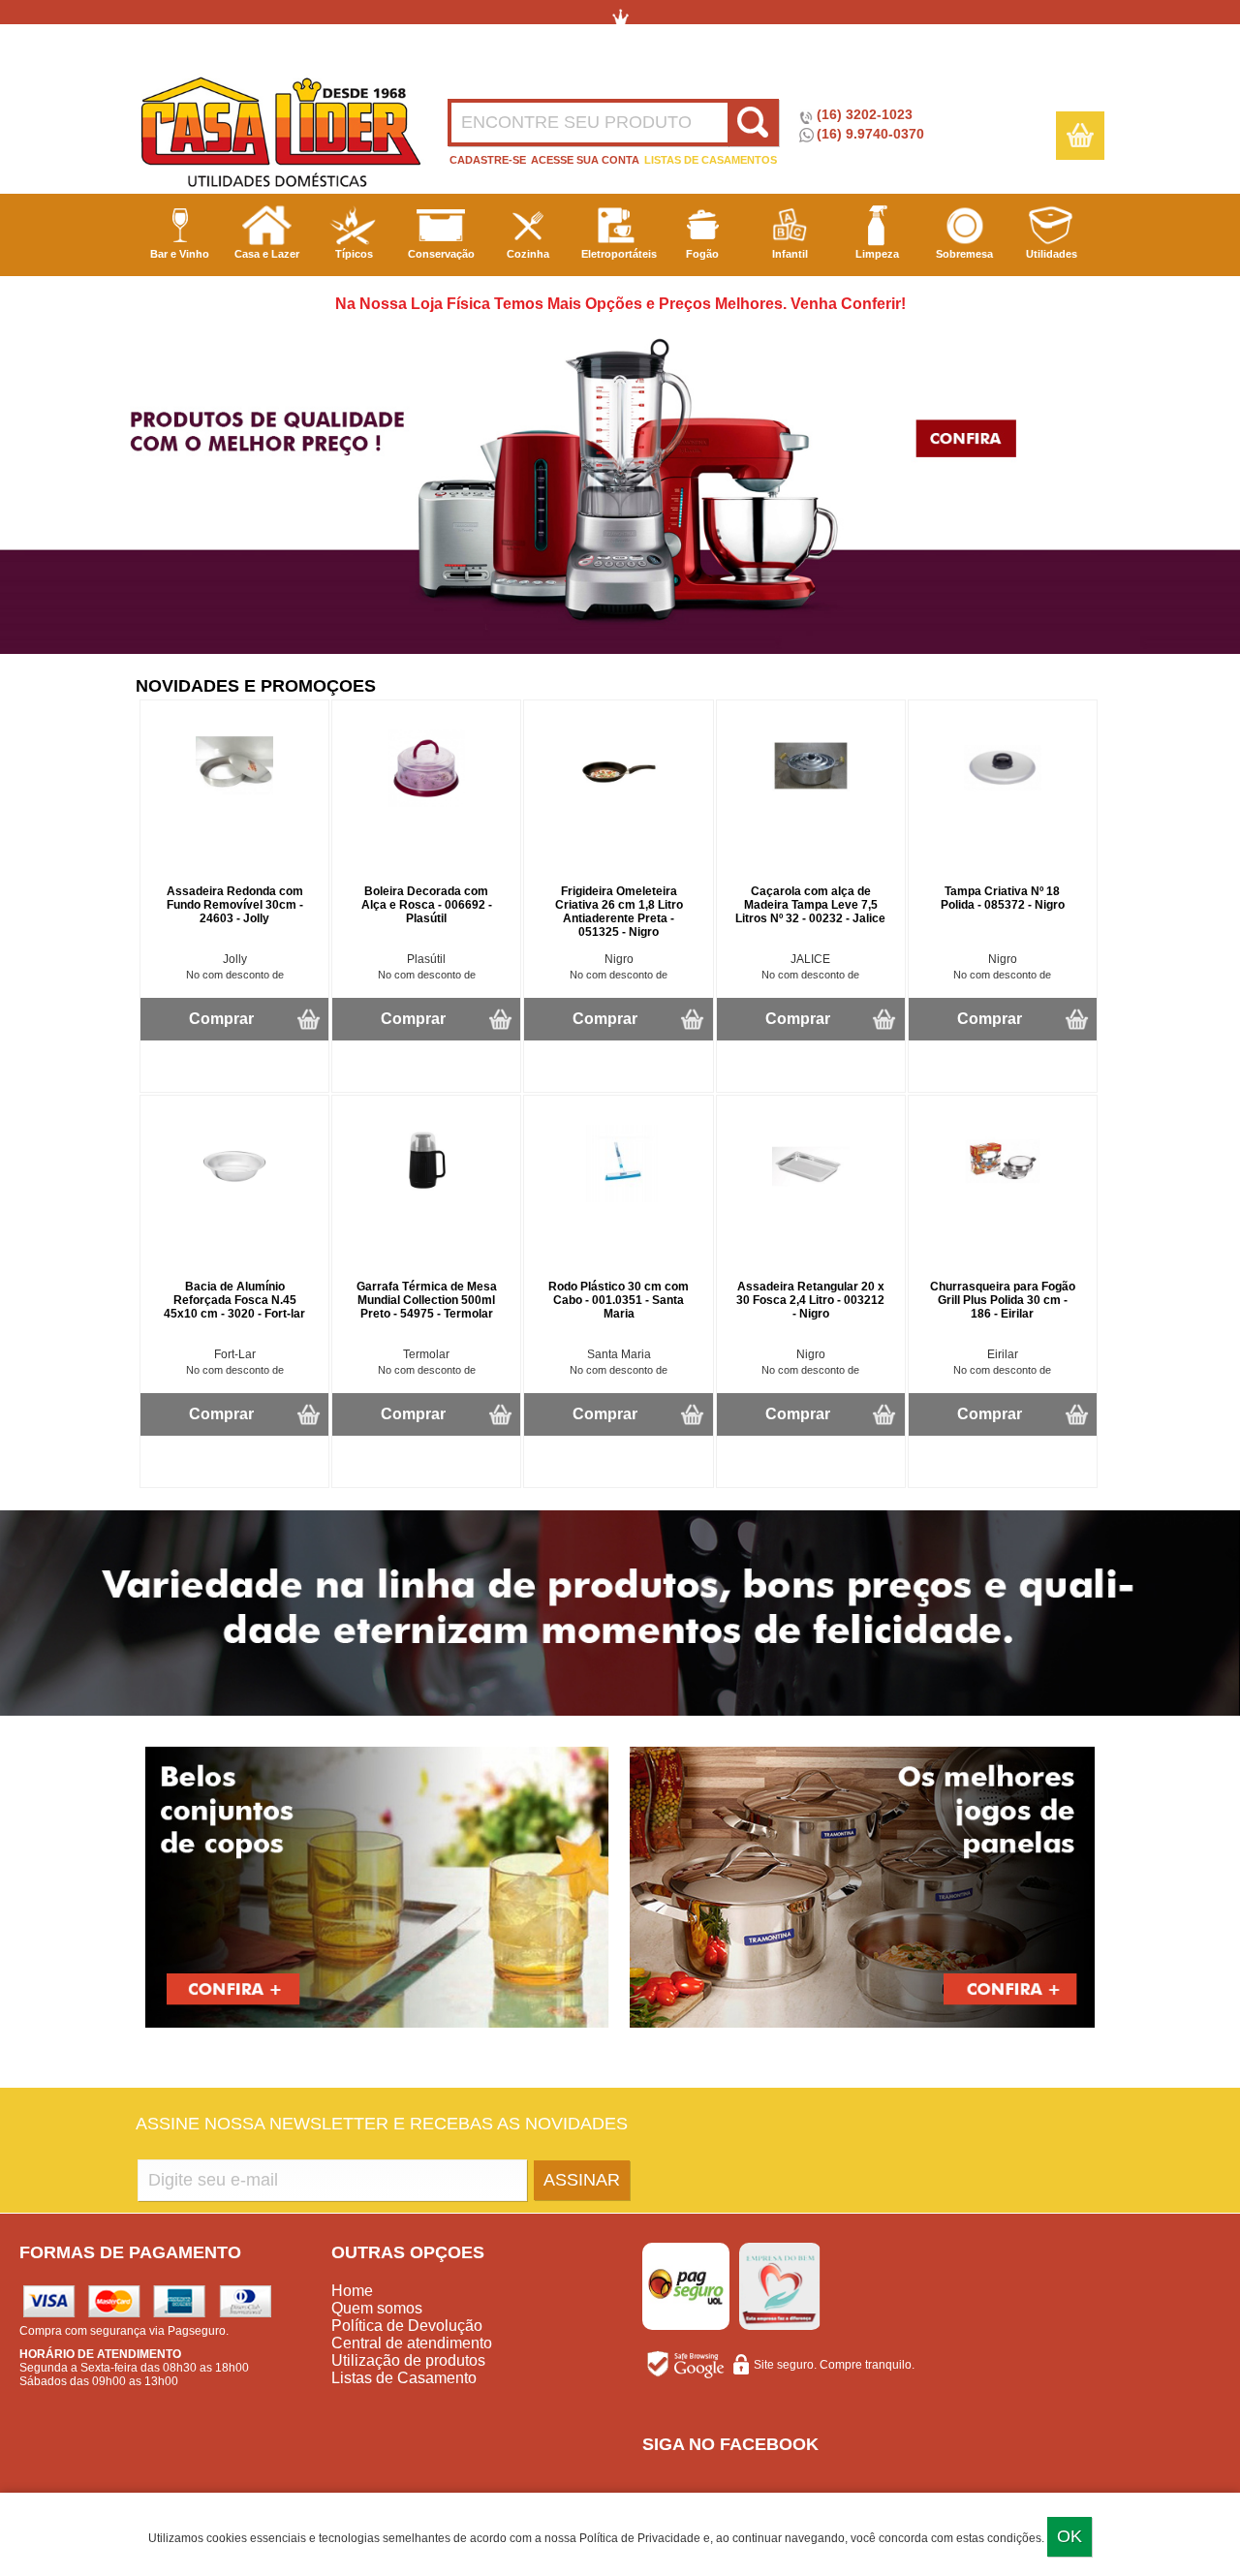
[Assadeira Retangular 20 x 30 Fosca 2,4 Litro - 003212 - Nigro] (811, 1198)
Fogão (702, 254)
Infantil (790, 254)
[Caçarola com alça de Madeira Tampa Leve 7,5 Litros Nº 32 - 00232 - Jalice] (811, 803)
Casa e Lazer (267, 254)
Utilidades (1052, 254)
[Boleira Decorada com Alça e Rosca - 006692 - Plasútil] (426, 803)
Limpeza (877, 254)
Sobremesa (964, 254)
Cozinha (528, 254)
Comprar (221, 1019)
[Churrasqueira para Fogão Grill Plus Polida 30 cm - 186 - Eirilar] (1003, 1198)
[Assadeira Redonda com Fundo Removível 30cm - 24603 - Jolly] (234, 803)
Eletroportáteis (619, 254)
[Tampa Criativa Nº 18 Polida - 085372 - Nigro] (1003, 803)
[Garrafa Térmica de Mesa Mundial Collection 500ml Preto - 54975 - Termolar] (426, 1198)
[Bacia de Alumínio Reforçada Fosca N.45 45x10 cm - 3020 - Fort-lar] (234, 1198)
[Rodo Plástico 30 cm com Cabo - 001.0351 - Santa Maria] (619, 1198)
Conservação (441, 254)
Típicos (354, 254)
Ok (1069, 2536)
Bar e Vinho (180, 254)
